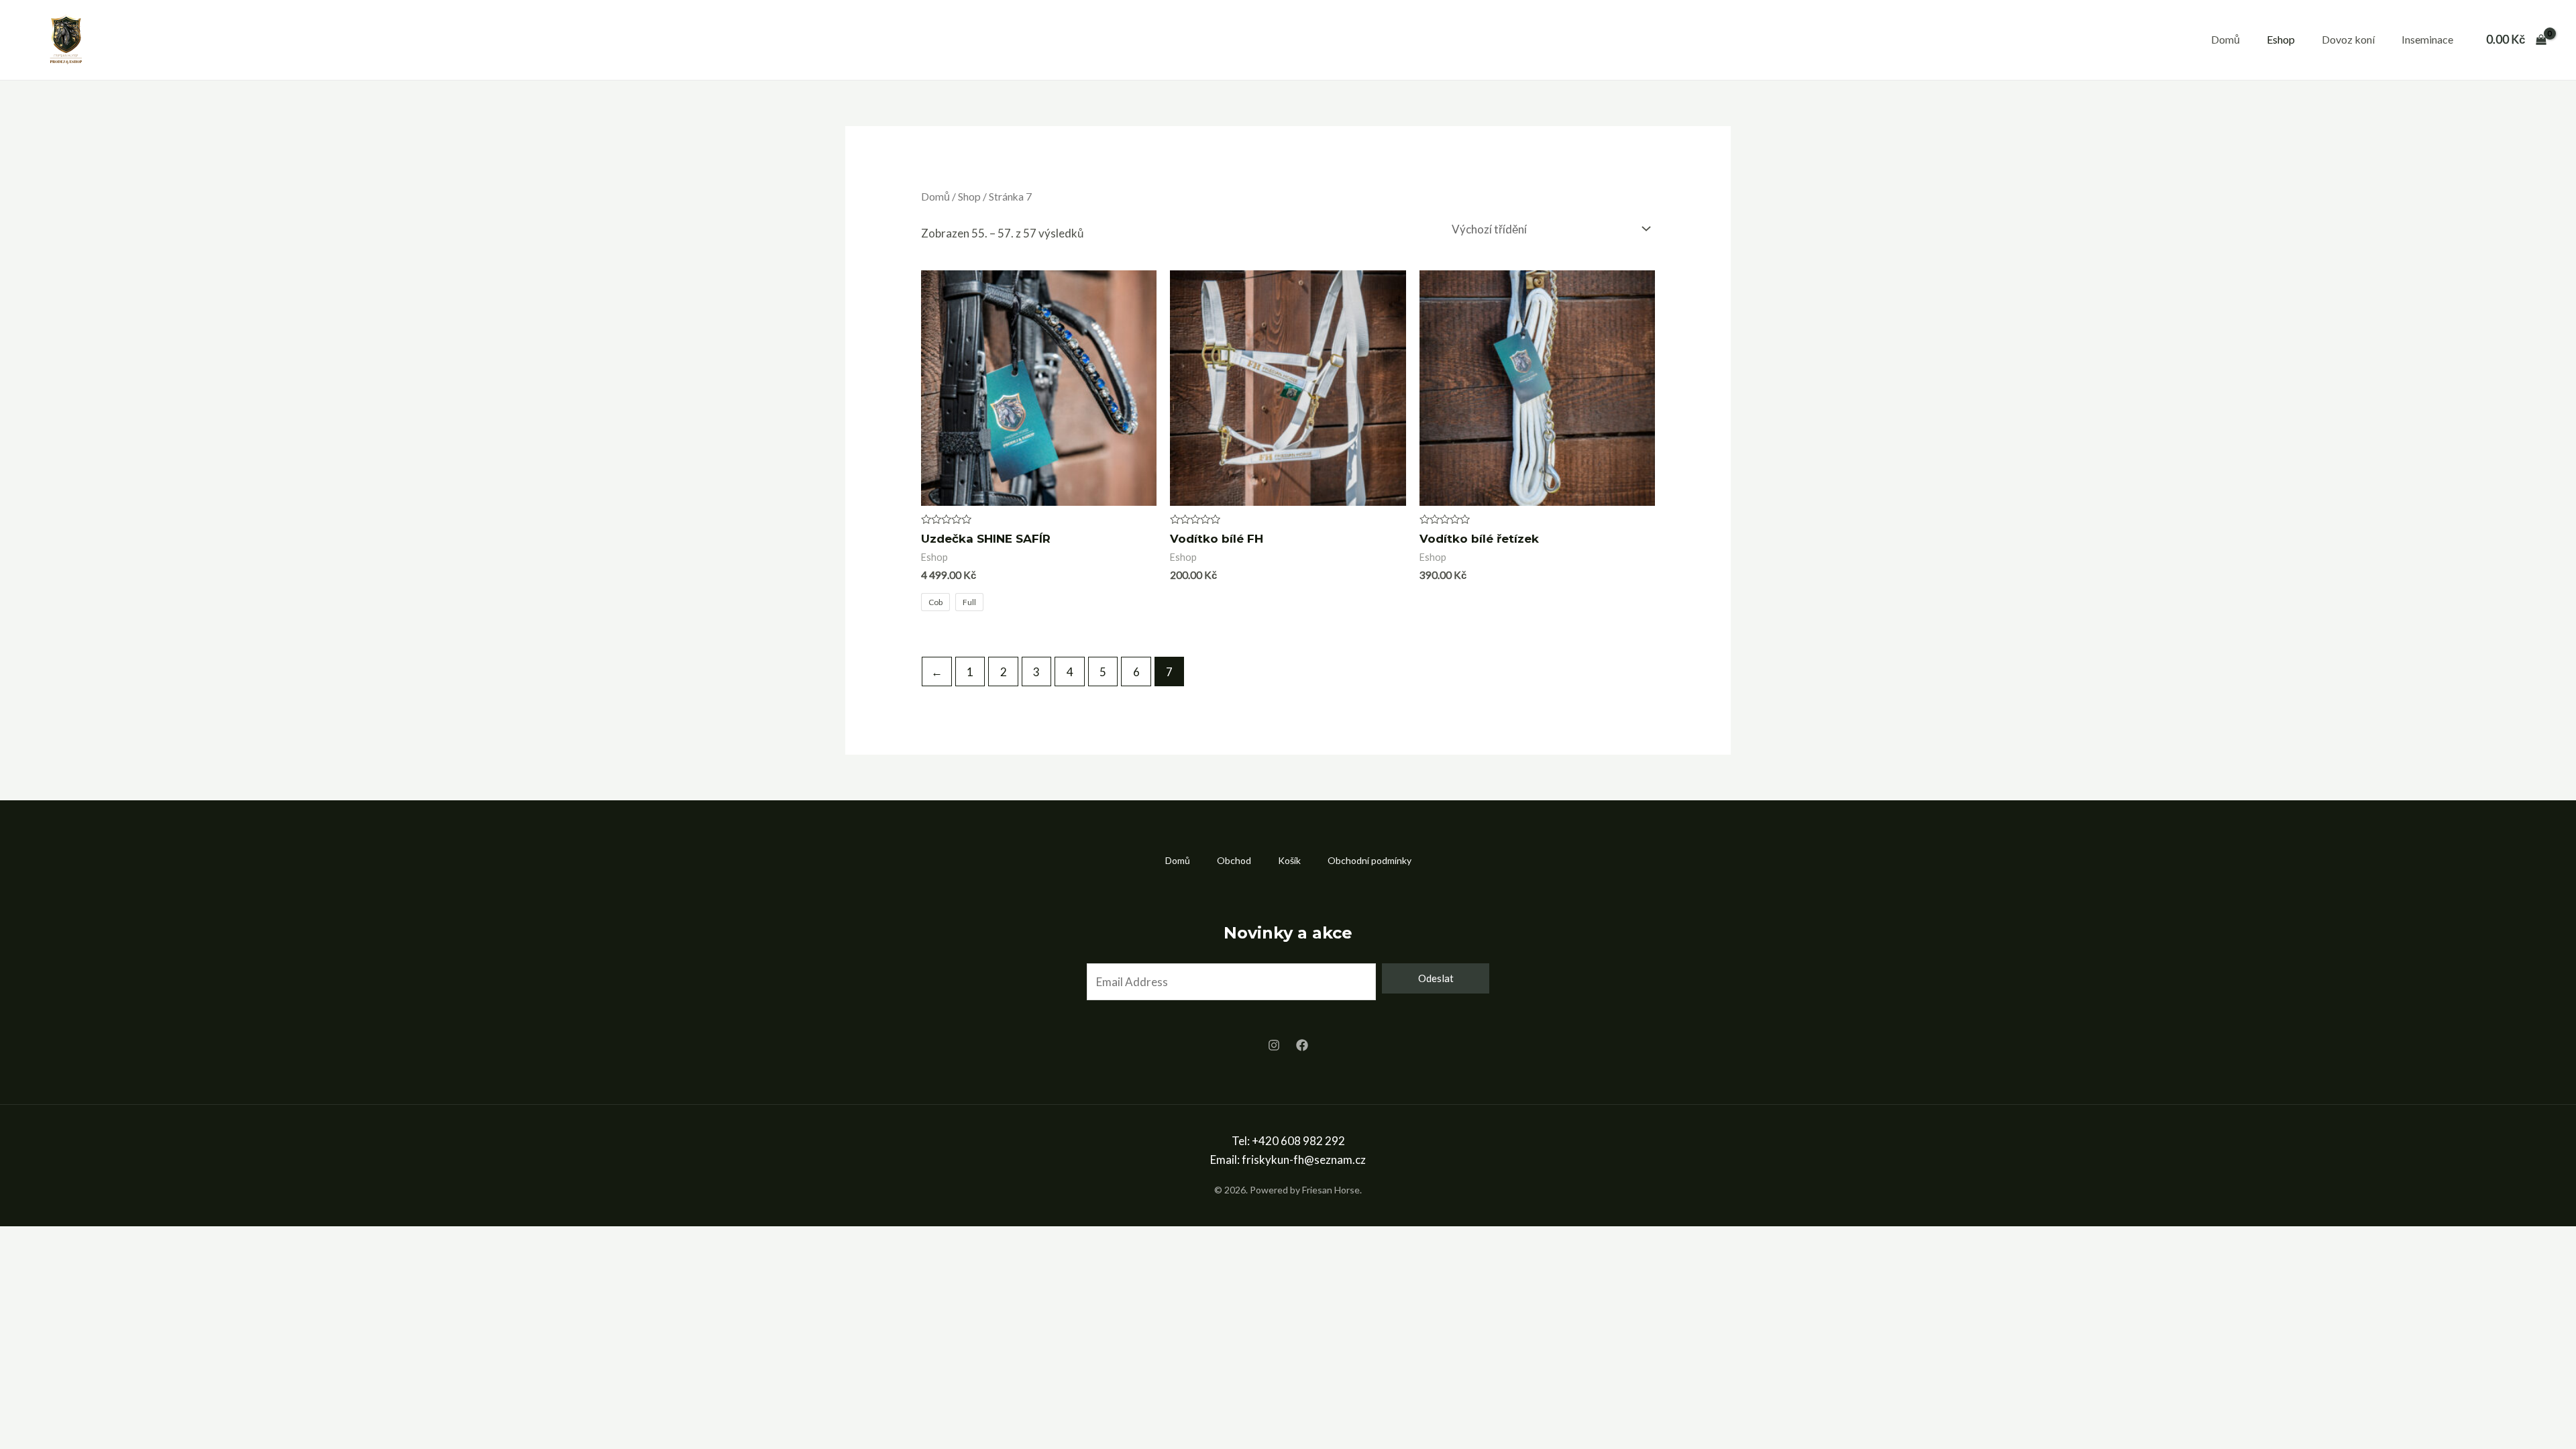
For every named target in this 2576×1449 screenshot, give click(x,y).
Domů (2225, 39)
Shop (969, 197)
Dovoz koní (2348, 39)
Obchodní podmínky (1370, 860)
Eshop (2281, 39)
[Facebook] (1302, 1045)
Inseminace (2427, 39)
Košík (1289, 860)
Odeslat (1436, 978)
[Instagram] (1274, 1045)
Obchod (1234, 860)
